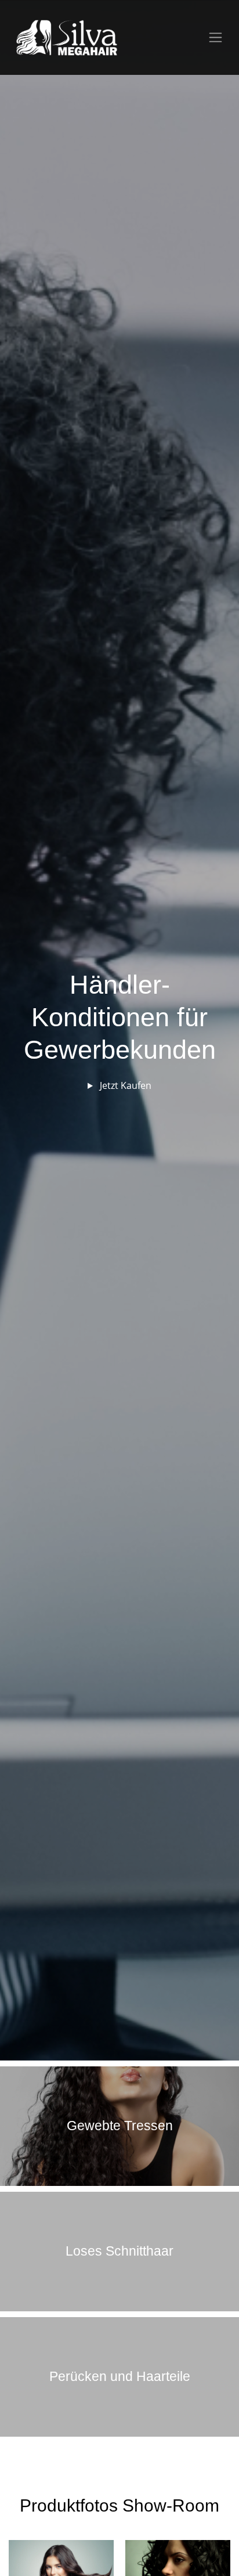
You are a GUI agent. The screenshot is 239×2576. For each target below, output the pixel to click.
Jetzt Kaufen (124, 1085)
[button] (20, 1030)
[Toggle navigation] (216, 37)
